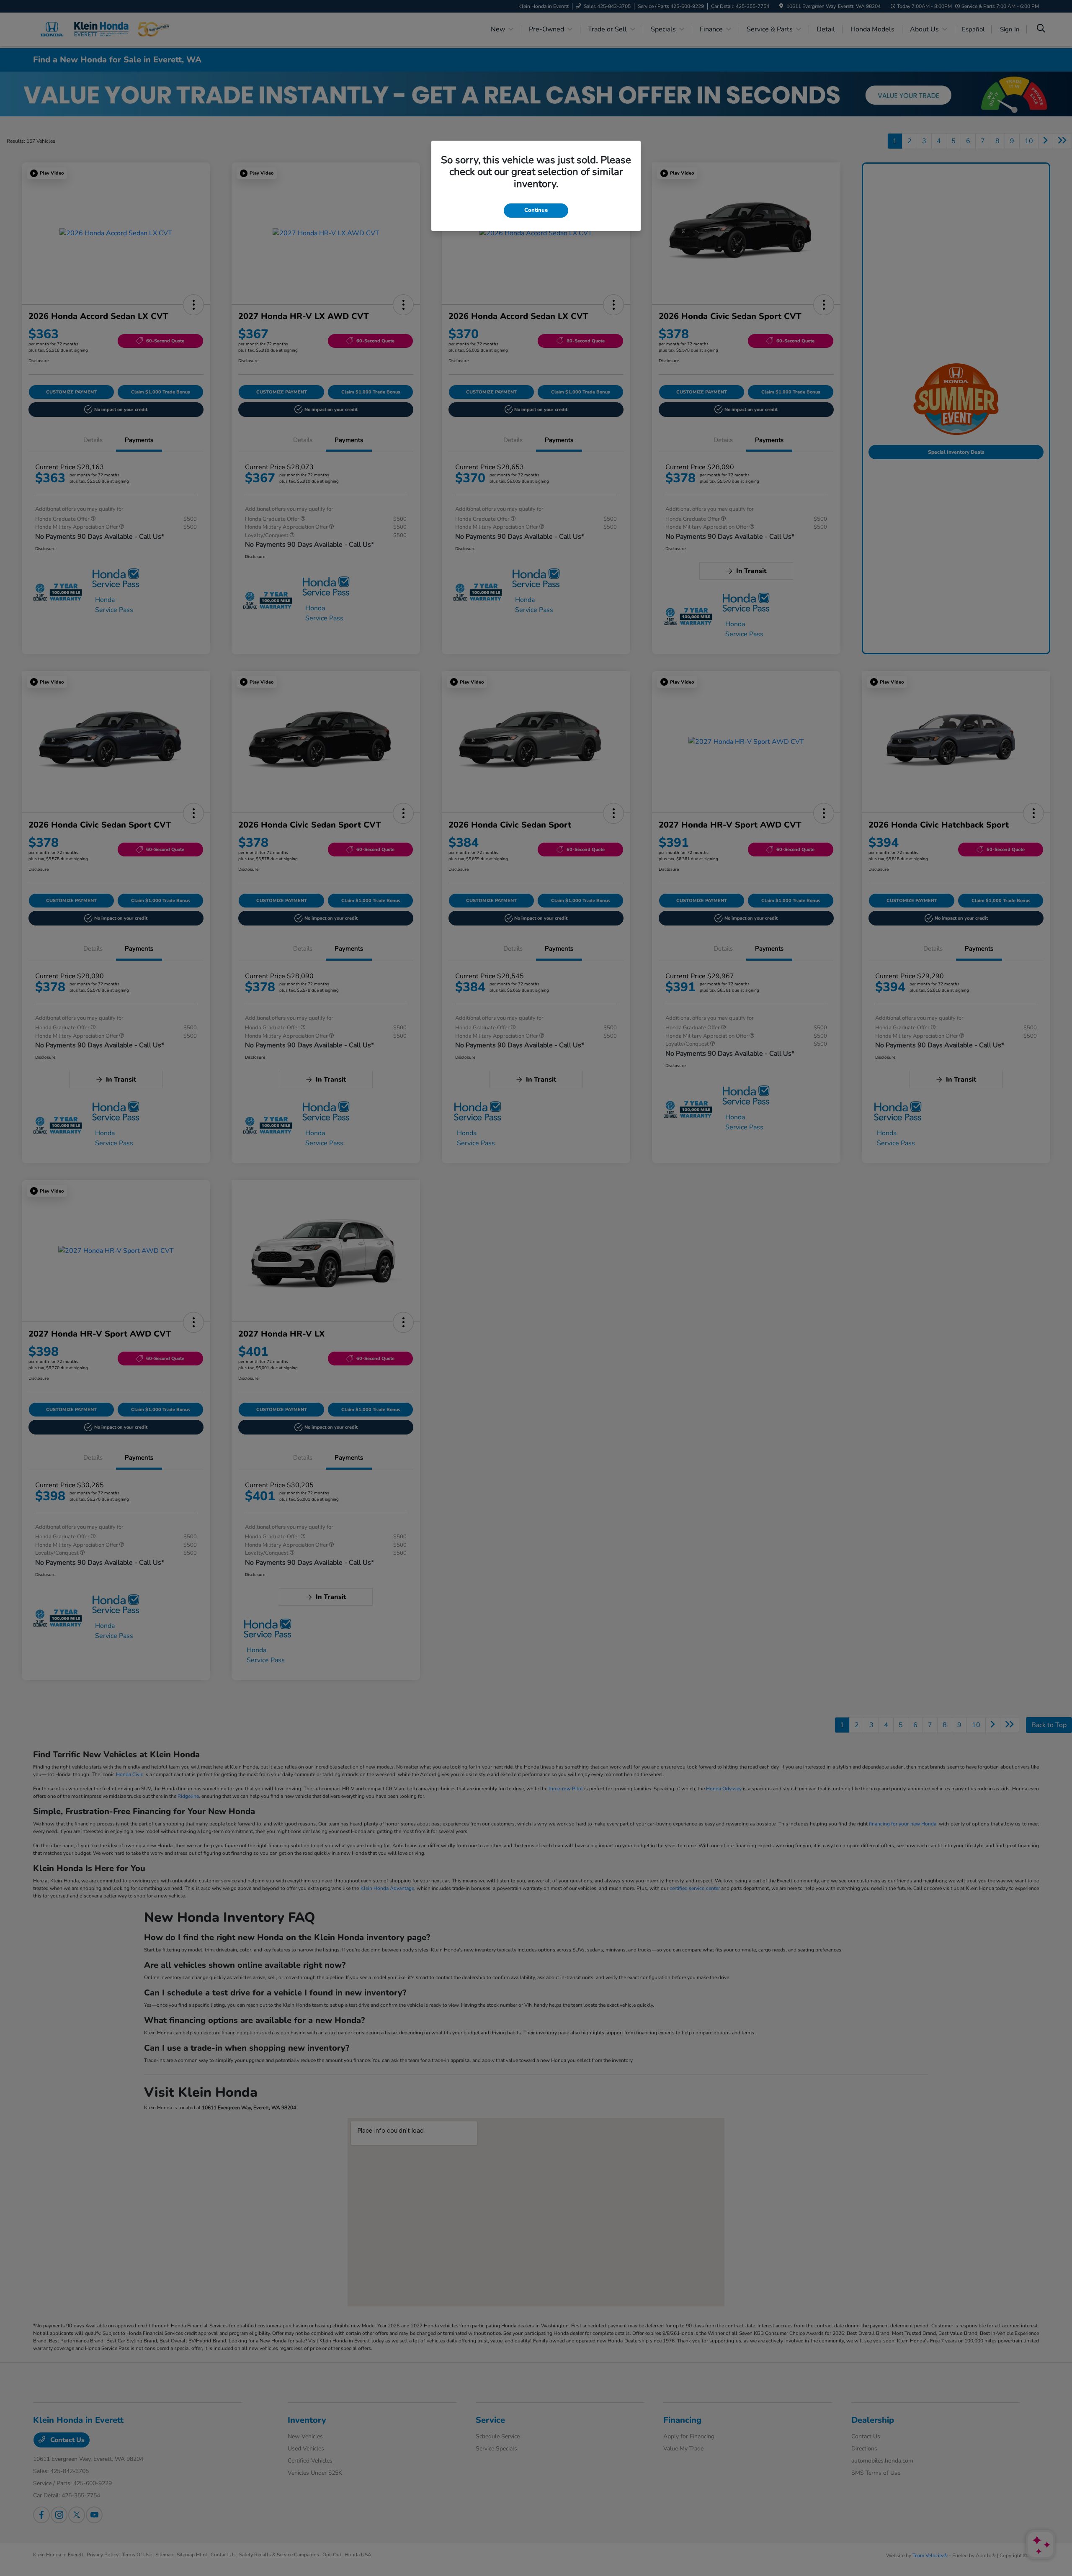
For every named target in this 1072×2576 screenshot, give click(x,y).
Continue (536, 210)
